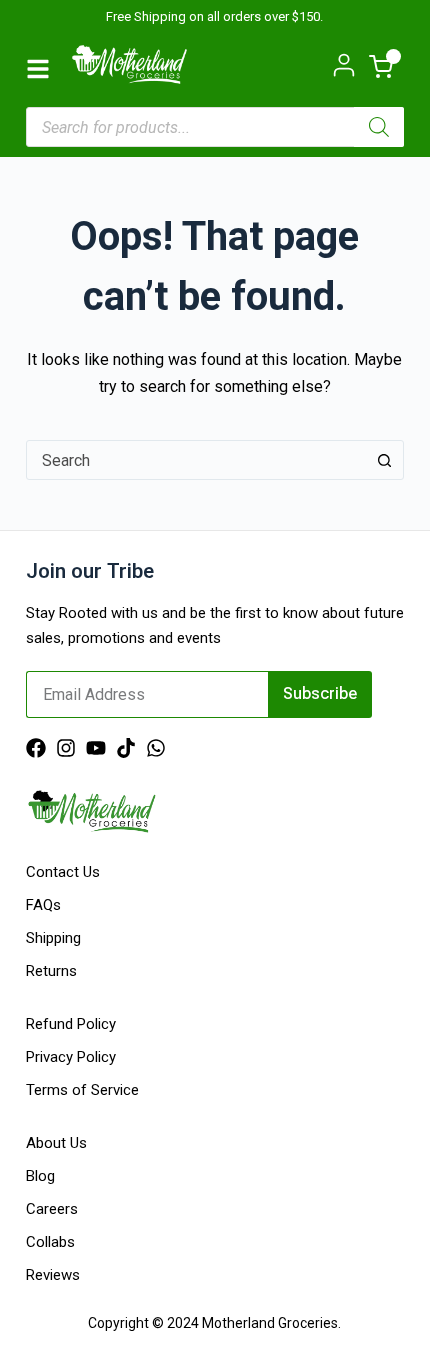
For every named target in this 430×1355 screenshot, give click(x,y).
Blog (40, 1176)
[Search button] (384, 460)
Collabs (50, 1242)
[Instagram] (66, 748)
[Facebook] (36, 748)
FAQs (43, 905)
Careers (52, 1209)
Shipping (53, 938)
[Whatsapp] (156, 748)
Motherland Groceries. (271, 1323)
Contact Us (63, 872)
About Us (56, 1143)
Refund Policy (71, 1024)
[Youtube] (96, 748)
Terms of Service (82, 1090)
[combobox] (196, 460)
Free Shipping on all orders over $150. (214, 16)
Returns (51, 971)
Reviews (53, 1275)
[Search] (379, 127)
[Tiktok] (126, 748)
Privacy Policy (71, 1057)
